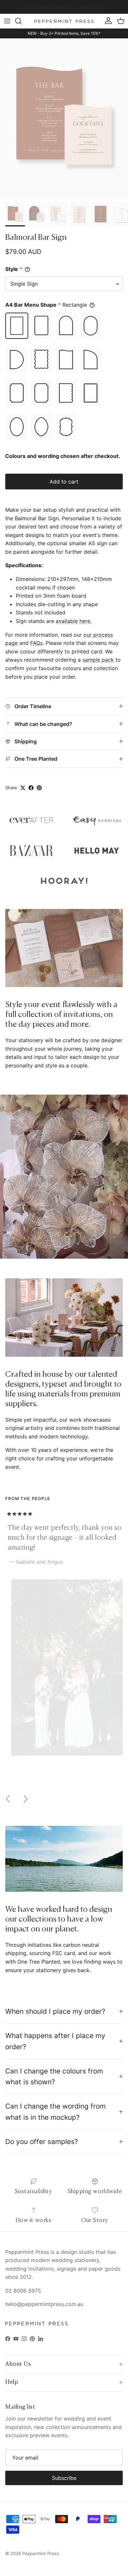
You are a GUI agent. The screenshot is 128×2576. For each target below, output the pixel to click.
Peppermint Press (41, 2553)
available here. (74, 621)
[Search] (22, 21)
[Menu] (7, 21)
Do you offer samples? (42, 2142)
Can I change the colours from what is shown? (54, 2076)
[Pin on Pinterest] (39, 788)
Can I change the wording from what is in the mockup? (55, 2112)
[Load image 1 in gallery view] (64, 118)
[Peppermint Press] (64, 21)
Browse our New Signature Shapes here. (64, 7)
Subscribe (64, 2478)
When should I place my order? (55, 2011)
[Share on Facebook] (31, 788)
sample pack (98, 660)
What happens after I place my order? (55, 2041)
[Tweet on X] (23, 788)
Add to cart (64, 482)
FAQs (36, 643)
